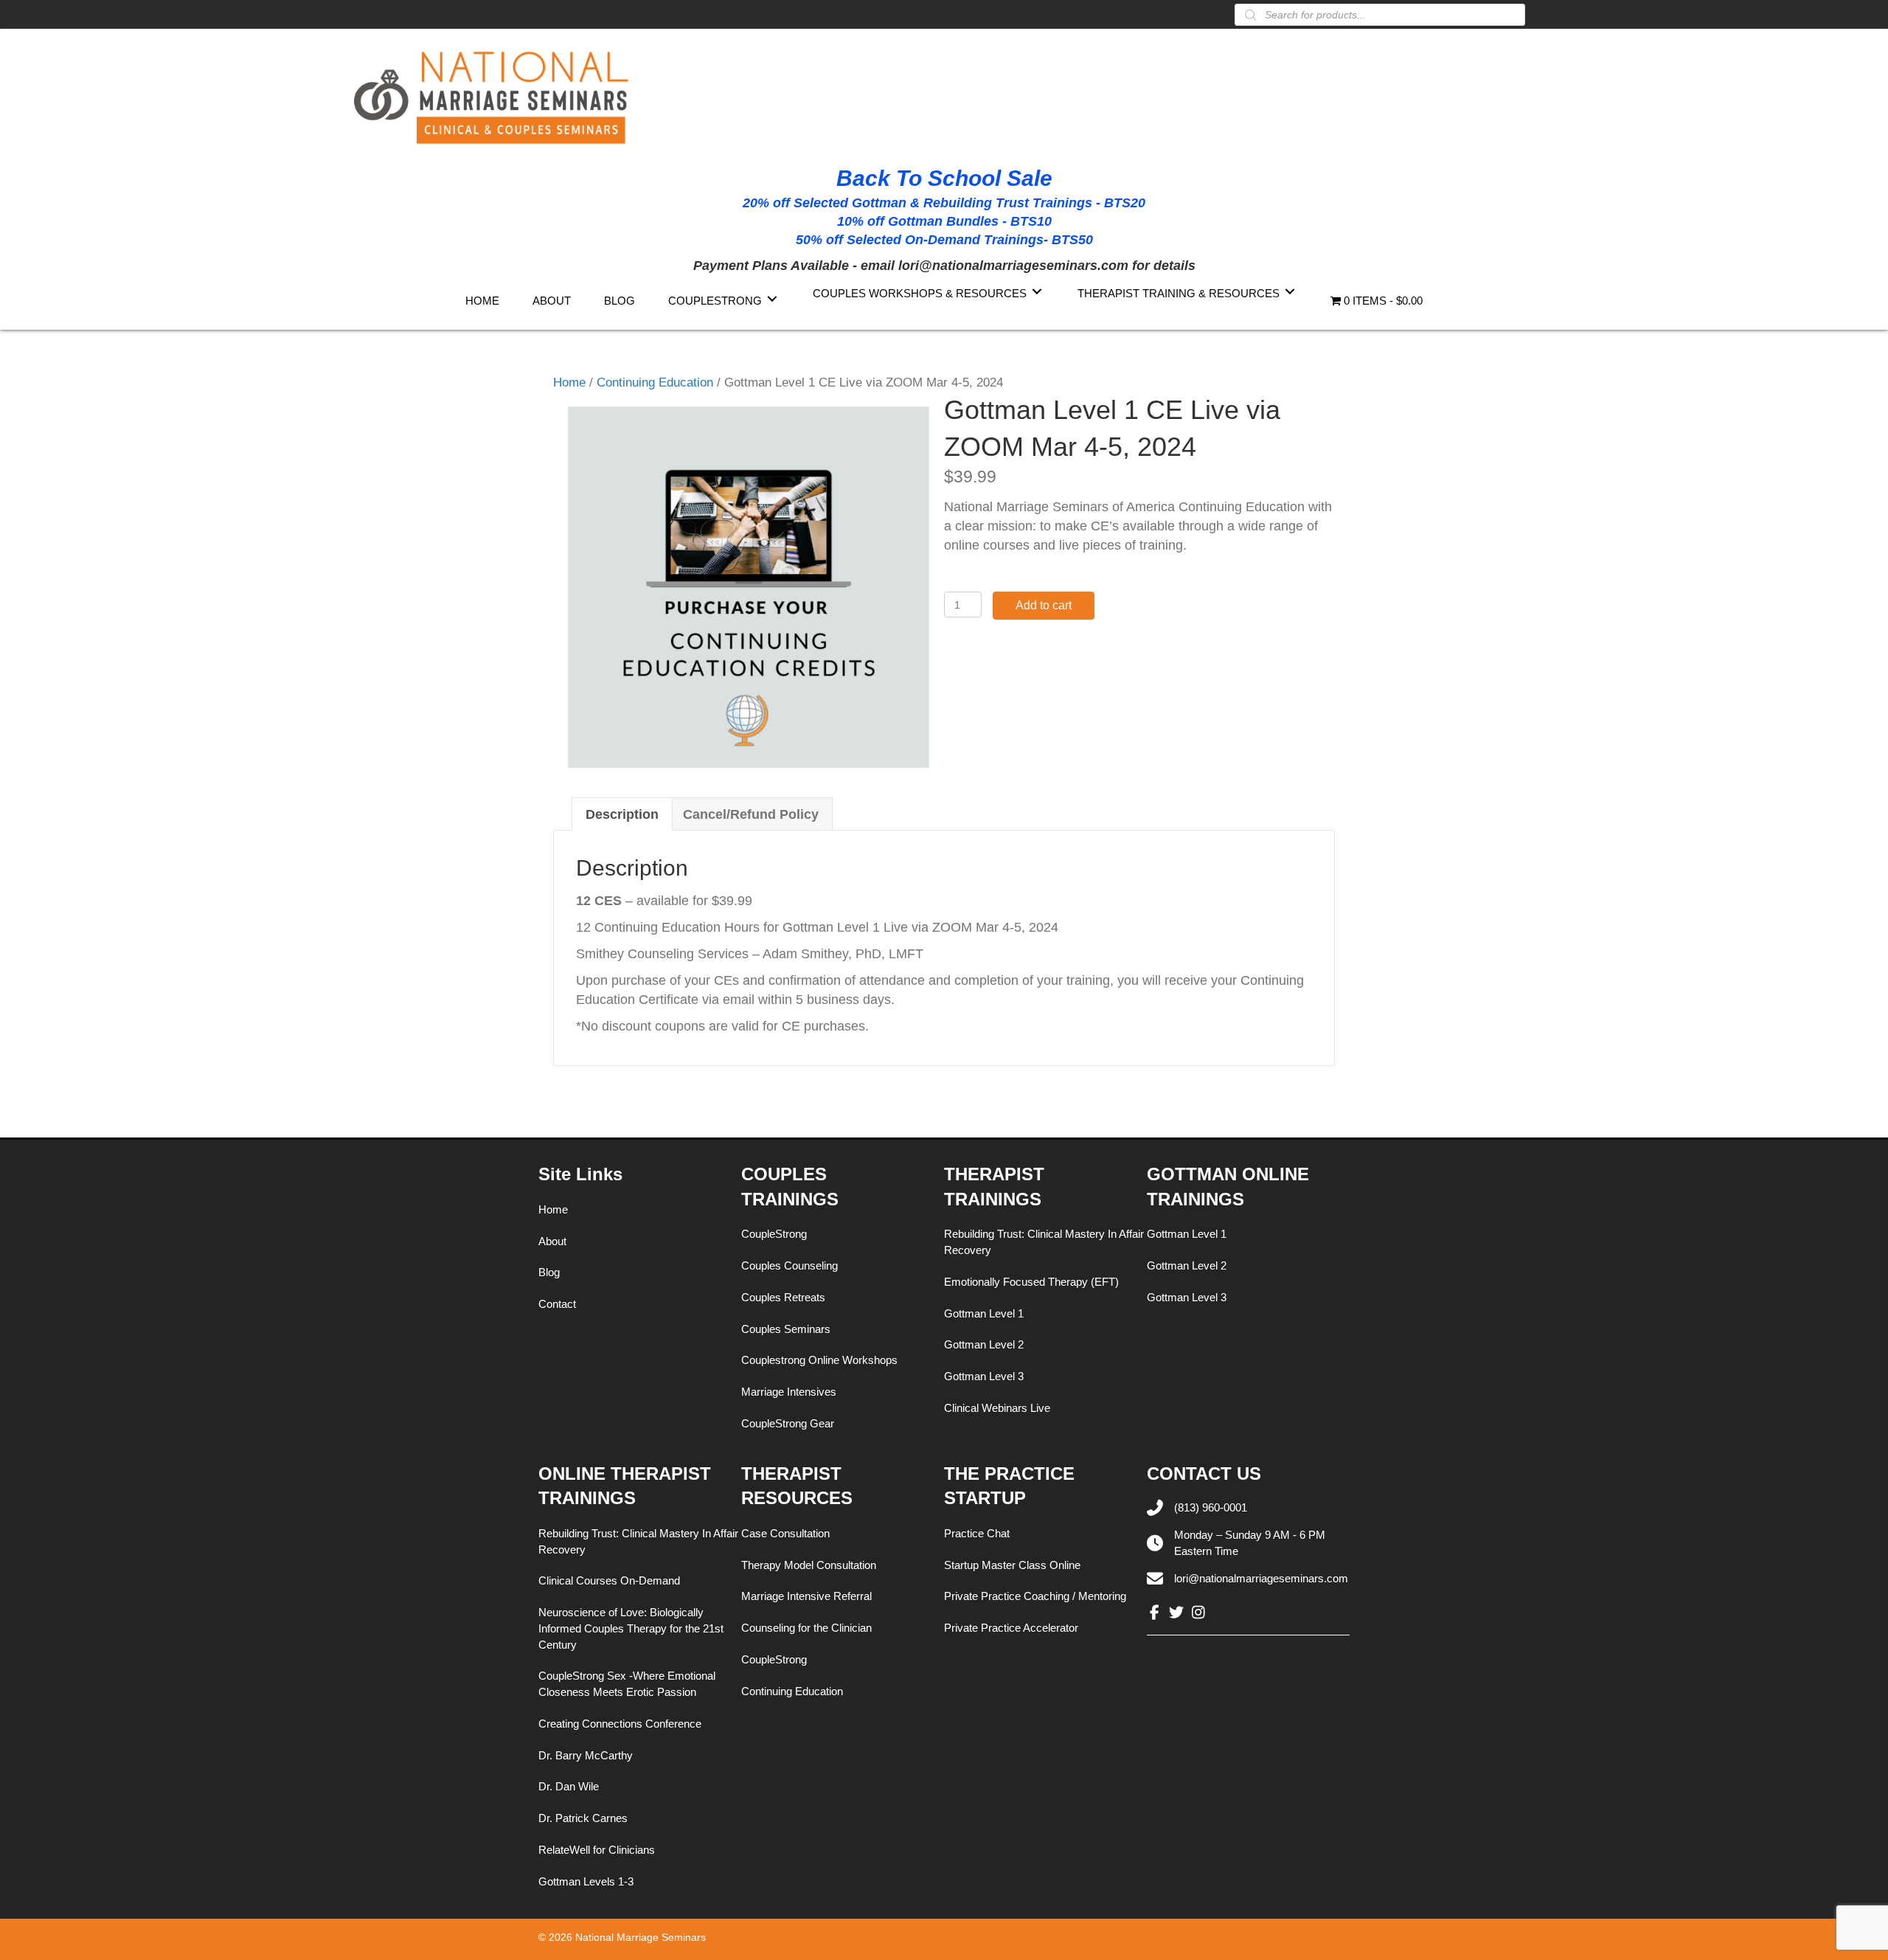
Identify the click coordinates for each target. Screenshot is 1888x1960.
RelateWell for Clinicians (597, 1850)
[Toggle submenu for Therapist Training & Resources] (1290, 292)
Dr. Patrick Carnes (583, 1818)
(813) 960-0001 (1211, 1507)
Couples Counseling (789, 1265)
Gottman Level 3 (984, 1376)
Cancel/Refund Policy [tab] (751, 814)
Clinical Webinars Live (997, 1408)
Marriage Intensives (789, 1392)
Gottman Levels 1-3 (586, 1881)
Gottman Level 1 (984, 1313)
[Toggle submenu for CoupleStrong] (772, 299)
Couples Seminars (786, 1329)
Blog (549, 1272)
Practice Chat (977, 1533)
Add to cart (1044, 605)
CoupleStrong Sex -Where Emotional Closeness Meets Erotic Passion (627, 1684)
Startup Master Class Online (1012, 1565)
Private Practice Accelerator (1011, 1628)
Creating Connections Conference (620, 1724)
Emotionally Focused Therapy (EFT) (1031, 1282)
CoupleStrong (774, 1234)
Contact (557, 1304)
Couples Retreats (783, 1297)
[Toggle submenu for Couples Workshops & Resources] (1037, 292)
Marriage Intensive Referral (806, 1596)
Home (569, 382)
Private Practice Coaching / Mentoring (1035, 1596)
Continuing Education (655, 382)
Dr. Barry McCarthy (586, 1755)
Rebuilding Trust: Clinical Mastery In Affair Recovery (1044, 1242)
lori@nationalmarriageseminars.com (1261, 1578)
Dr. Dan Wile (569, 1786)
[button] (1154, 1613)
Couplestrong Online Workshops (819, 1360)
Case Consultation (785, 1533)
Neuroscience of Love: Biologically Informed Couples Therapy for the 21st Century (631, 1628)
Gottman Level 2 (984, 1344)
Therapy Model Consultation (809, 1565)
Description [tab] (622, 814)
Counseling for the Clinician (806, 1628)
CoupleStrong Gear (788, 1423)
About (552, 1241)
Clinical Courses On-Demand (609, 1580)
